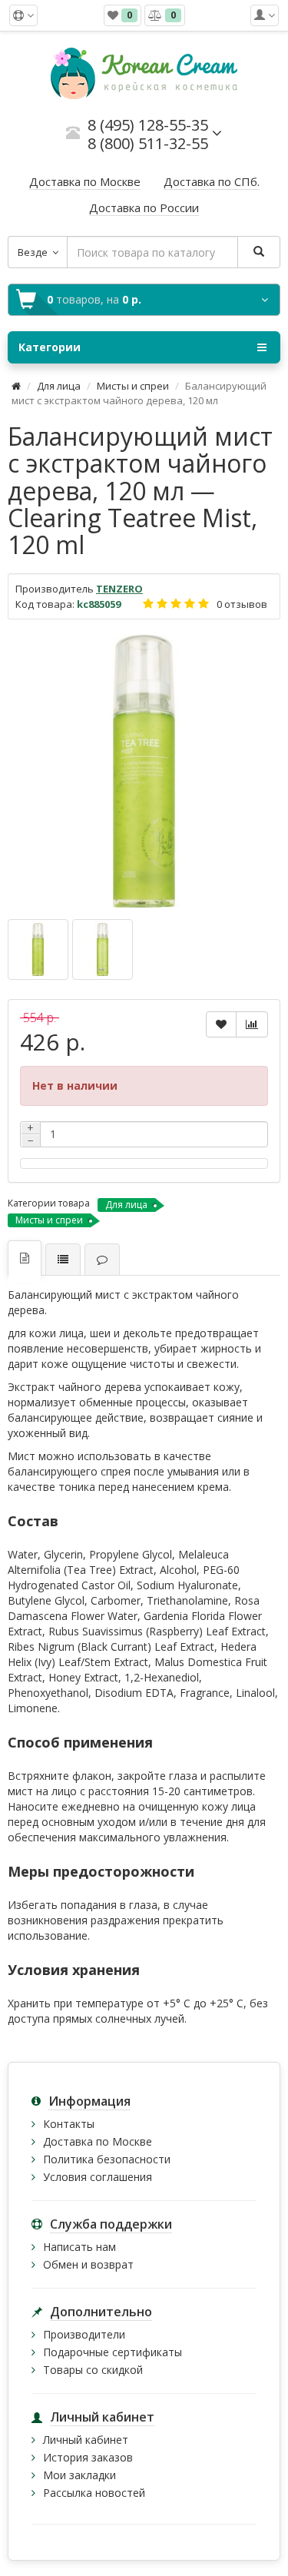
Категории (50, 347)
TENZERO (119, 589)
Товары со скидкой (93, 2370)
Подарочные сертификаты (113, 2352)
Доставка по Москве (98, 2141)
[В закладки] (221, 1024)
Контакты (69, 2124)
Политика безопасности (107, 2159)
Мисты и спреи (133, 386)
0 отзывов (242, 604)
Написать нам (79, 2247)
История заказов (88, 2457)
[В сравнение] (252, 1024)
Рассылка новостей (94, 2493)
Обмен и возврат (88, 2264)
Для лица (59, 386)
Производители (84, 2334)
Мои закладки (79, 2475)
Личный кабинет (86, 2440)
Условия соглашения (98, 2177)
